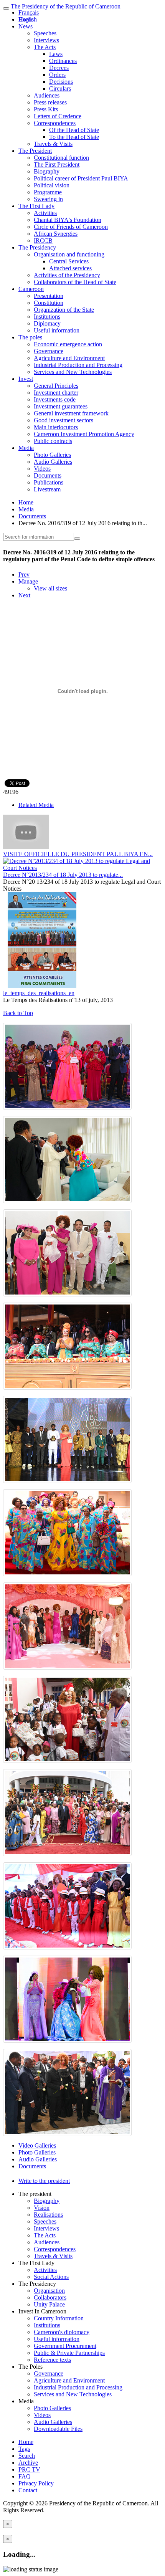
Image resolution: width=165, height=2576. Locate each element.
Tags (24, 2449)
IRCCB (43, 241)
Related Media (36, 805)
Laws (56, 54)
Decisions (61, 82)
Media (26, 448)
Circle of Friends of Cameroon (71, 227)
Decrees (59, 68)
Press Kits (46, 109)
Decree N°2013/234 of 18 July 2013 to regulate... (63, 875)
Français (29, 12)
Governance (49, 351)
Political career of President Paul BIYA (81, 178)
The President (35, 151)
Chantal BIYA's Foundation (68, 220)
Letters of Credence (58, 116)
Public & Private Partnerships (69, 2353)
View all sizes (50, 588)
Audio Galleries (53, 462)
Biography (47, 171)
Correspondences (55, 123)
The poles (30, 337)
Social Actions (51, 2277)
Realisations (48, 2215)
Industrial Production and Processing (78, 365)
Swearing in (48, 199)
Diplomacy (47, 323)
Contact (28, 2490)
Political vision (52, 185)
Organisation (49, 2291)
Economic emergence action (68, 344)
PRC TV (29, 2469)
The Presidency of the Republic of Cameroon (66, 6)
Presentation (49, 296)
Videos (42, 469)
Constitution (49, 303)
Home (26, 502)
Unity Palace (49, 2304)
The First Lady (36, 206)
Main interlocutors (56, 427)
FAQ (25, 2476)
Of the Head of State (74, 130)
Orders (57, 75)
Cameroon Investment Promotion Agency (84, 434)
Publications (49, 482)
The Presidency (37, 247)
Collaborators (50, 2297)
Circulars (60, 88)
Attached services (70, 268)
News (26, 26)
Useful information (57, 330)
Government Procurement (65, 2346)
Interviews (46, 40)
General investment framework (71, 413)
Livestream (47, 489)
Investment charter (56, 393)
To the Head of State (74, 137)
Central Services (69, 261)
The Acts (45, 47)
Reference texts (52, 2360)
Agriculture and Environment (69, 358)
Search (27, 2456)
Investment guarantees (61, 406)
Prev (24, 575)
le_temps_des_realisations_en (39, 993)
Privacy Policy (36, 2483)
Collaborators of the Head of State (75, 282)
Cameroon (31, 289)
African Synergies (56, 234)
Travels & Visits (53, 144)
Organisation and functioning (69, 254)
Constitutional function (61, 158)
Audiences (47, 95)
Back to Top (18, 1013)
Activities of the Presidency (67, 275)
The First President (57, 165)
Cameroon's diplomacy (62, 2332)
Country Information (59, 2318)
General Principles (56, 386)
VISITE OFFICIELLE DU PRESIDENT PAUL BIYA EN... (78, 854)
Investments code (55, 399)
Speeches (45, 33)
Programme (48, 192)
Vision (42, 2208)
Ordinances (63, 61)
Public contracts (53, 441)
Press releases (50, 102)
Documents (48, 475)
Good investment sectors (64, 420)
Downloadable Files (58, 2429)
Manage (28, 581)
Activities (45, 213)
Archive (28, 2463)
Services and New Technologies (73, 372)
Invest (26, 379)
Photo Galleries (52, 455)
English (28, 19)
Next (24, 595)
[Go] (77, 539)
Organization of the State (64, 310)
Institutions (47, 317)
